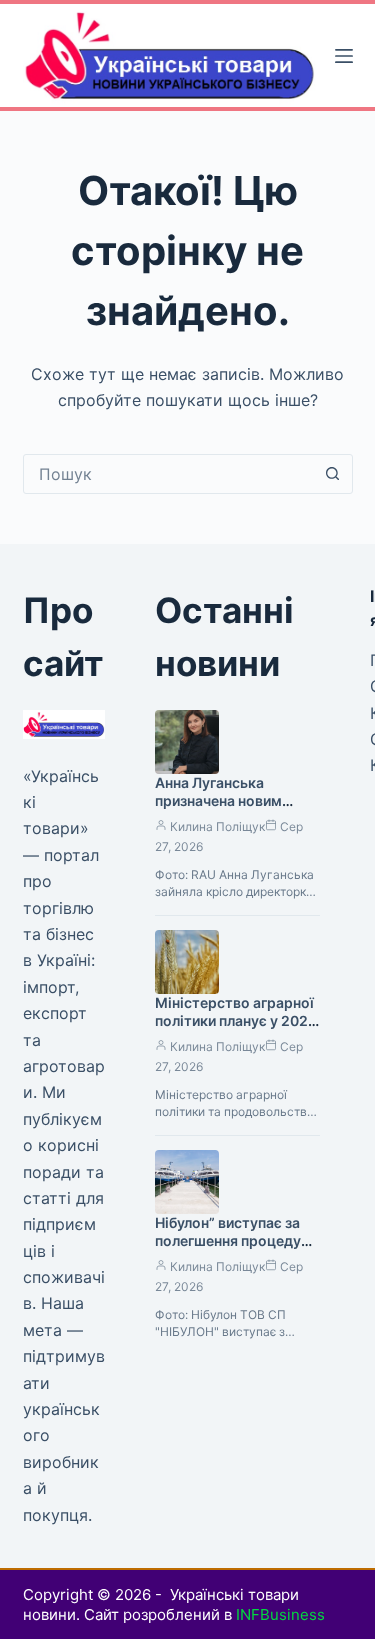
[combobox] (169, 474)
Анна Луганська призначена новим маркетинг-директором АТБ (218, 811)
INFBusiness (280, 1614)
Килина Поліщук (217, 826)
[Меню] (344, 56)
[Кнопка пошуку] (333, 474)
